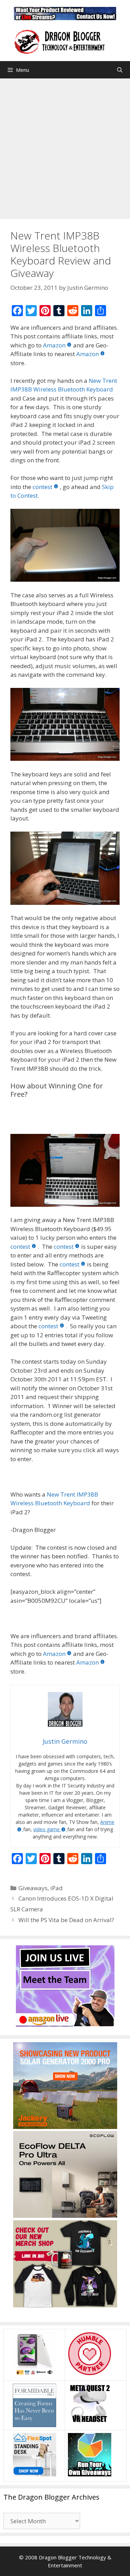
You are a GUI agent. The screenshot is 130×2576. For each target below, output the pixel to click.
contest (42, 487)
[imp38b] (65, 545)
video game (46, 1829)
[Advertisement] (65, 147)
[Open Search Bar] (120, 70)
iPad (57, 1888)
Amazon (54, 345)
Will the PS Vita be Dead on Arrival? (66, 1920)
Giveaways (33, 1888)
